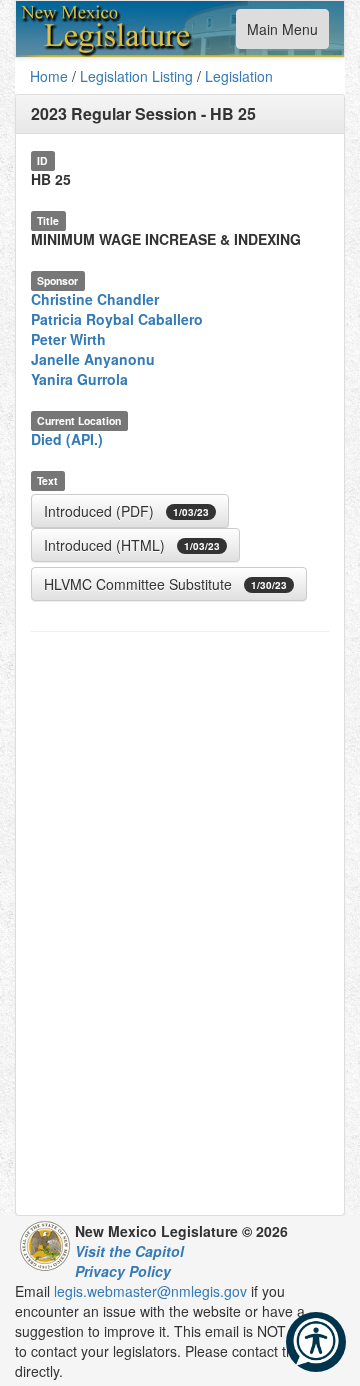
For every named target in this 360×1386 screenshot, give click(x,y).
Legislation (239, 76)
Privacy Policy (123, 1271)
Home (49, 76)
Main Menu (282, 33)
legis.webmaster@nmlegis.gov (150, 1291)
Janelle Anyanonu (93, 359)
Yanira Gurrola (79, 379)
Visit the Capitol (129, 1251)
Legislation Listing (136, 76)
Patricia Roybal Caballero (117, 319)
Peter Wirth (68, 339)
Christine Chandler (95, 299)
